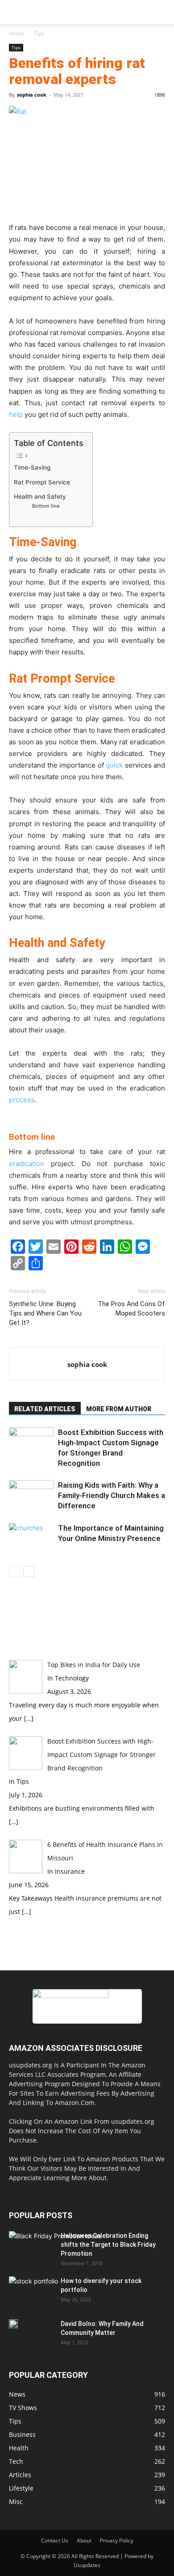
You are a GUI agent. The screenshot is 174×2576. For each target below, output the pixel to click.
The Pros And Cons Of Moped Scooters (131, 1309)
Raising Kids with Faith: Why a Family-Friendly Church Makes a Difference (112, 1495)
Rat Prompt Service (42, 482)
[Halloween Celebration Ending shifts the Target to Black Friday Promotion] (55, 2257)
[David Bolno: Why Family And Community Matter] (13, 2324)
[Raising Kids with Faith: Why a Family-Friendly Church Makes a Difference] (31, 1496)
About (84, 2540)
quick (114, 765)
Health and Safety (40, 497)
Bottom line (46, 506)
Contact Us (55, 2540)
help (16, 414)
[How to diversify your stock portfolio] (33, 2294)
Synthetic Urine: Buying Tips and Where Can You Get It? (45, 1313)
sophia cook (32, 95)
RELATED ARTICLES (45, 1409)
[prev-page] (14, 1572)
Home (17, 33)
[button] (15, 12)
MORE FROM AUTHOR (119, 1409)
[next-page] (29, 1572)
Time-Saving (32, 467)
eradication (27, 1164)
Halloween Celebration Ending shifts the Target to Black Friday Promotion (108, 2245)
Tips (39, 33)
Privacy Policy (117, 2540)
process (22, 1100)
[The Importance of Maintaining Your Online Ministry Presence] (31, 1538)
